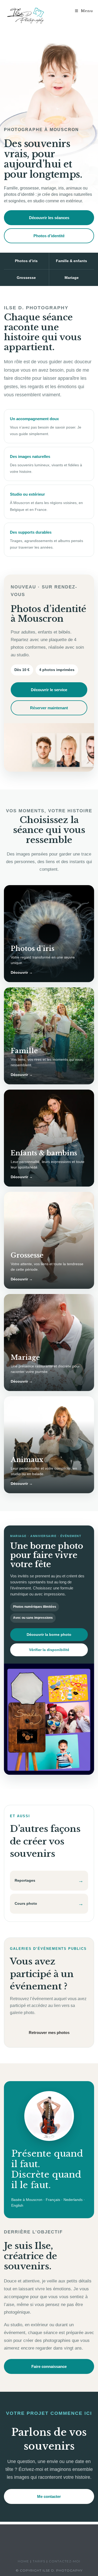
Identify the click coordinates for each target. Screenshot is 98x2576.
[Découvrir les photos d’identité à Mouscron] (49, 747)
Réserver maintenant (49, 708)
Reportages (49, 1881)
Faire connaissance (49, 2366)
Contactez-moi (65, 2561)
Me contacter (49, 2496)
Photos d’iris (26, 261)
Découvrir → (22, 972)
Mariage (72, 278)
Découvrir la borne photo (49, 1635)
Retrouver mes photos (49, 2033)
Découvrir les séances (49, 218)
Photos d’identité (49, 236)
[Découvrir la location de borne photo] (49, 1719)
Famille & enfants (71, 261)
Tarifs (39, 2561)
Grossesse (26, 278)
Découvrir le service (49, 690)
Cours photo (49, 1904)
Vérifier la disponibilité (49, 1650)
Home (23, 2561)
